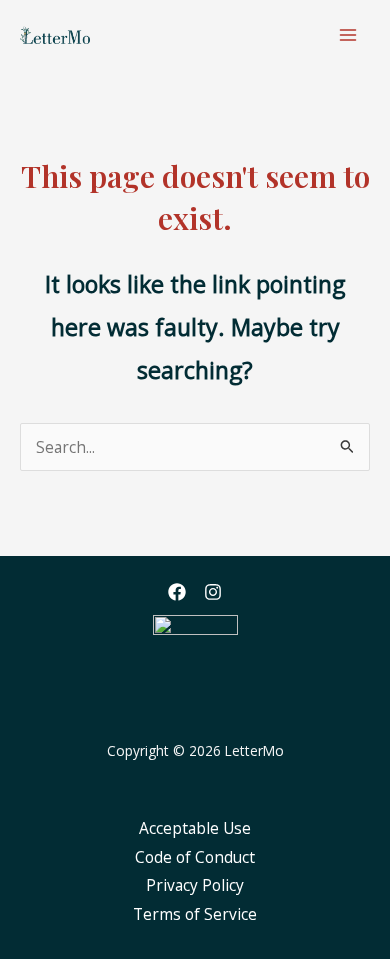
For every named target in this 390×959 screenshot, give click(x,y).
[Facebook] (177, 592)
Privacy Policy (195, 885)
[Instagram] (213, 592)
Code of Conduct (195, 857)
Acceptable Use (195, 828)
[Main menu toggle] (348, 34)
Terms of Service (195, 914)
